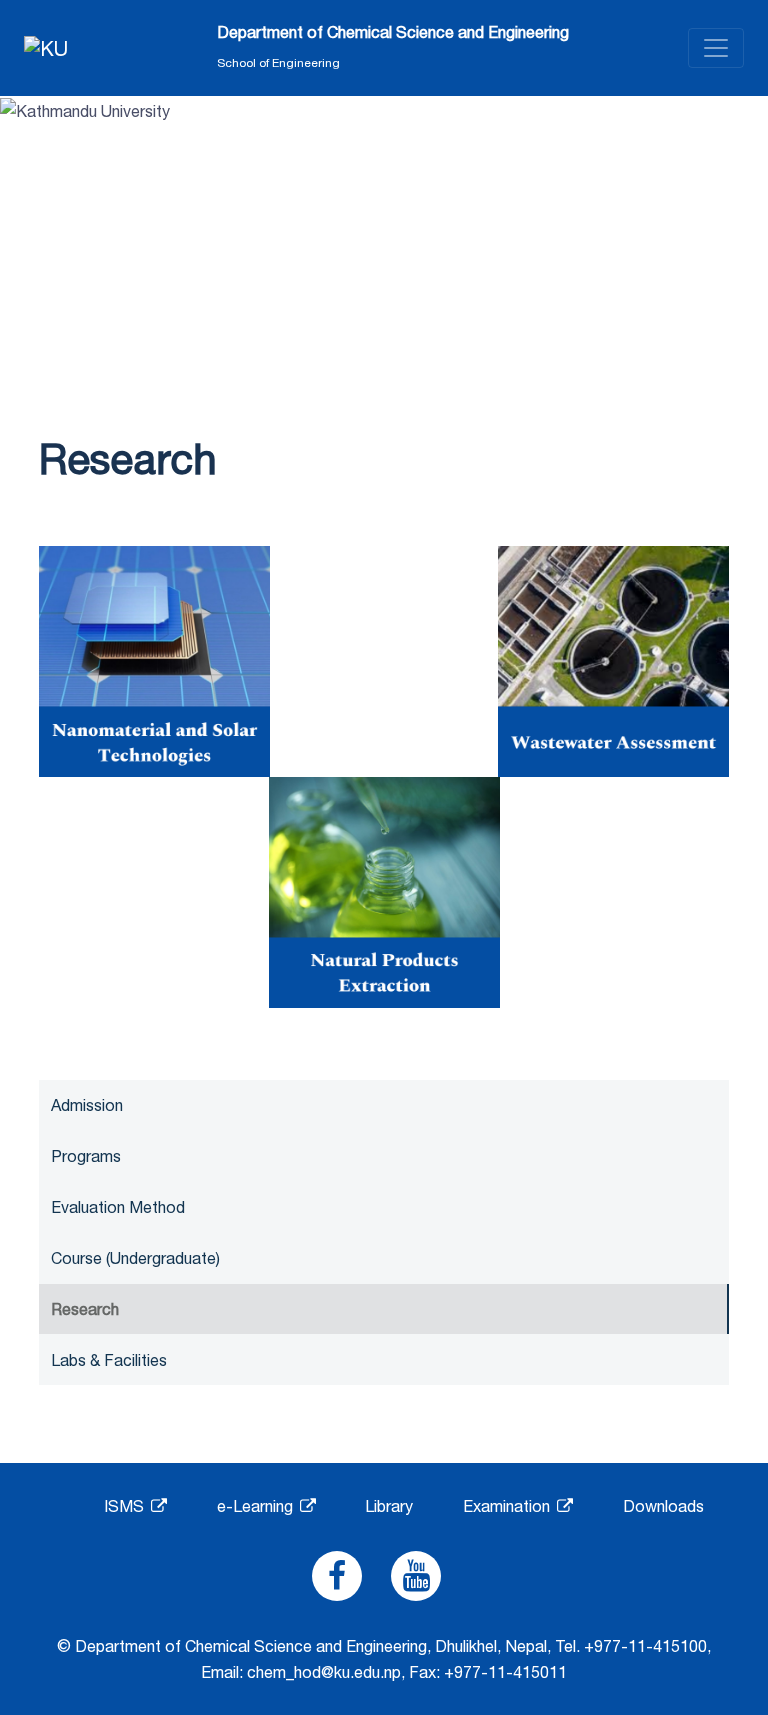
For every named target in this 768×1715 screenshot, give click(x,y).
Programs (86, 1156)
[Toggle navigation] (716, 48)
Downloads (663, 1506)
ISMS (126, 1506)
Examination (508, 1506)
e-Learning (257, 1506)
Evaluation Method (118, 1207)
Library (389, 1506)
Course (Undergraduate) (135, 1258)
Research (85, 1309)
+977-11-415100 (645, 1646)
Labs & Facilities (109, 1360)
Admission (87, 1105)
